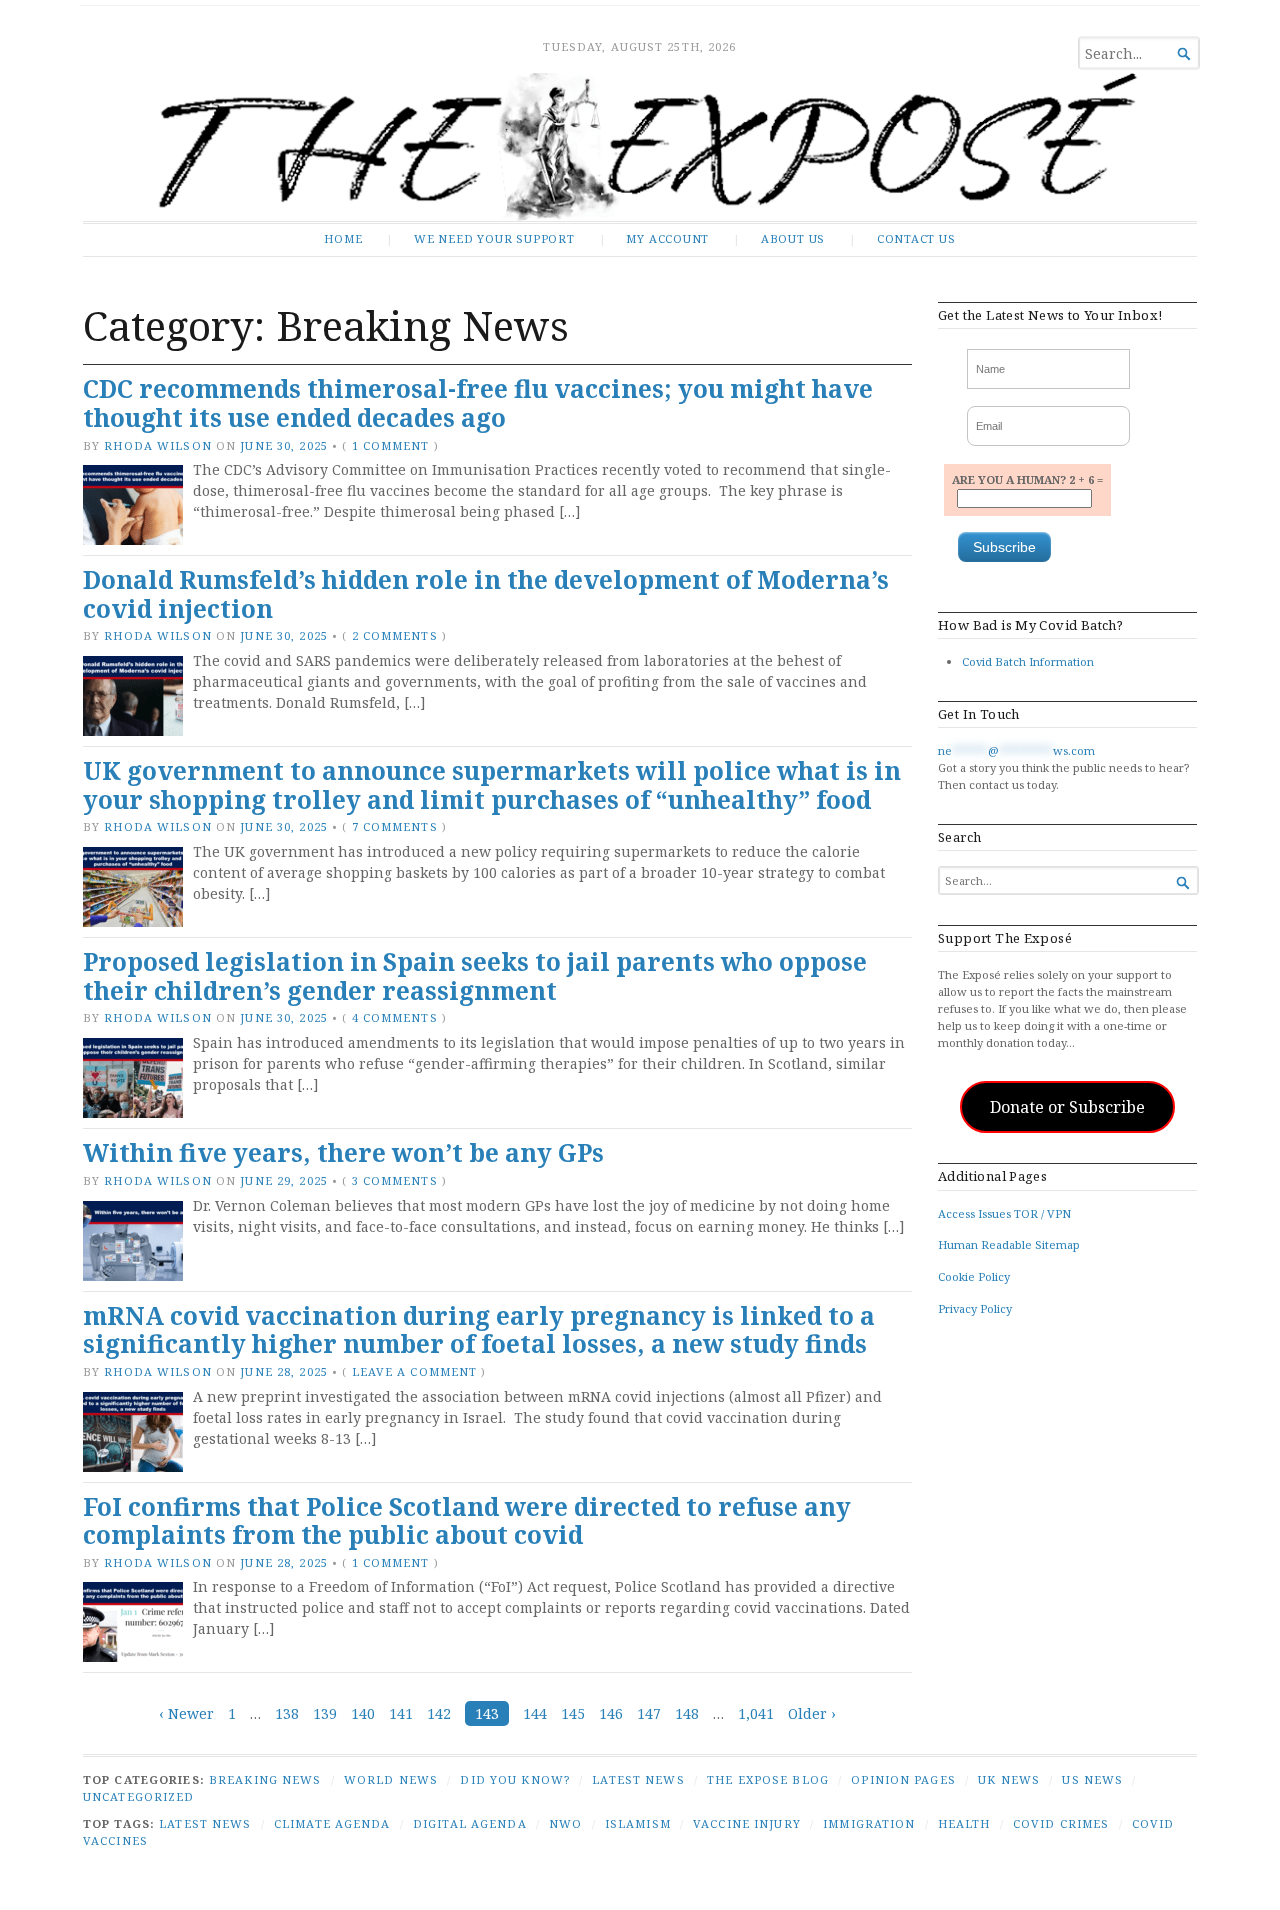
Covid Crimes (1061, 1823)
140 (363, 1713)
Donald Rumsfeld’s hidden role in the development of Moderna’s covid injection (486, 594)
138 (287, 1713)
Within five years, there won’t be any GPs (343, 1152)
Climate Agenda (332, 1823)
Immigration (869, 1823)
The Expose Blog (768, 1779)
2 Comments (395, 635)
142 (439, 1713)
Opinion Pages (903, 1779)
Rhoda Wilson (157, 445)
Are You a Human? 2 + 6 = (1027, 479)
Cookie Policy (974, 1276)
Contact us (916, 238)
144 (535, 1713)
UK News (1009, 1779)
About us (793, 238)
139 (325, 1713)
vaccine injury (747, 1823)
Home (343, 238)
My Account (667, 238)
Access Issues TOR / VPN (1004, 1213)
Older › (812, 1713)
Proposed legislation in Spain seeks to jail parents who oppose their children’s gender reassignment (475, 976)
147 (649, 1713)
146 (611, 1713)
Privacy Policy (975, 1308)
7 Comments (395, 826)
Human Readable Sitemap (1009, 1244)
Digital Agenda (470, 1823)
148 (687, 1713)
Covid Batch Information (1028, 661)
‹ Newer (186, 1713)
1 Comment (391, 445)
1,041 (756, 1713)
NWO (565, 1823)
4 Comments (395, 1017)
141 (401, 1713)
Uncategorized (139, 1796)
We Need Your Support (494, 238)
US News (1092, 1779)
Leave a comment (415, 1371)
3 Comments (395, 1180)
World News (391, 1779)
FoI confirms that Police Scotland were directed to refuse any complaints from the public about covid (467, 1521)
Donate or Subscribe (1067, 1107)
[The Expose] (640, 147)
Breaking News (265, 1779)
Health (964, 1823)
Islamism (638, 1823)
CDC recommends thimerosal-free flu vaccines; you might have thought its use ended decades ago (478, 403)
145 (573, 1713)
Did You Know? (515, 1779)
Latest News (638, 1779)
